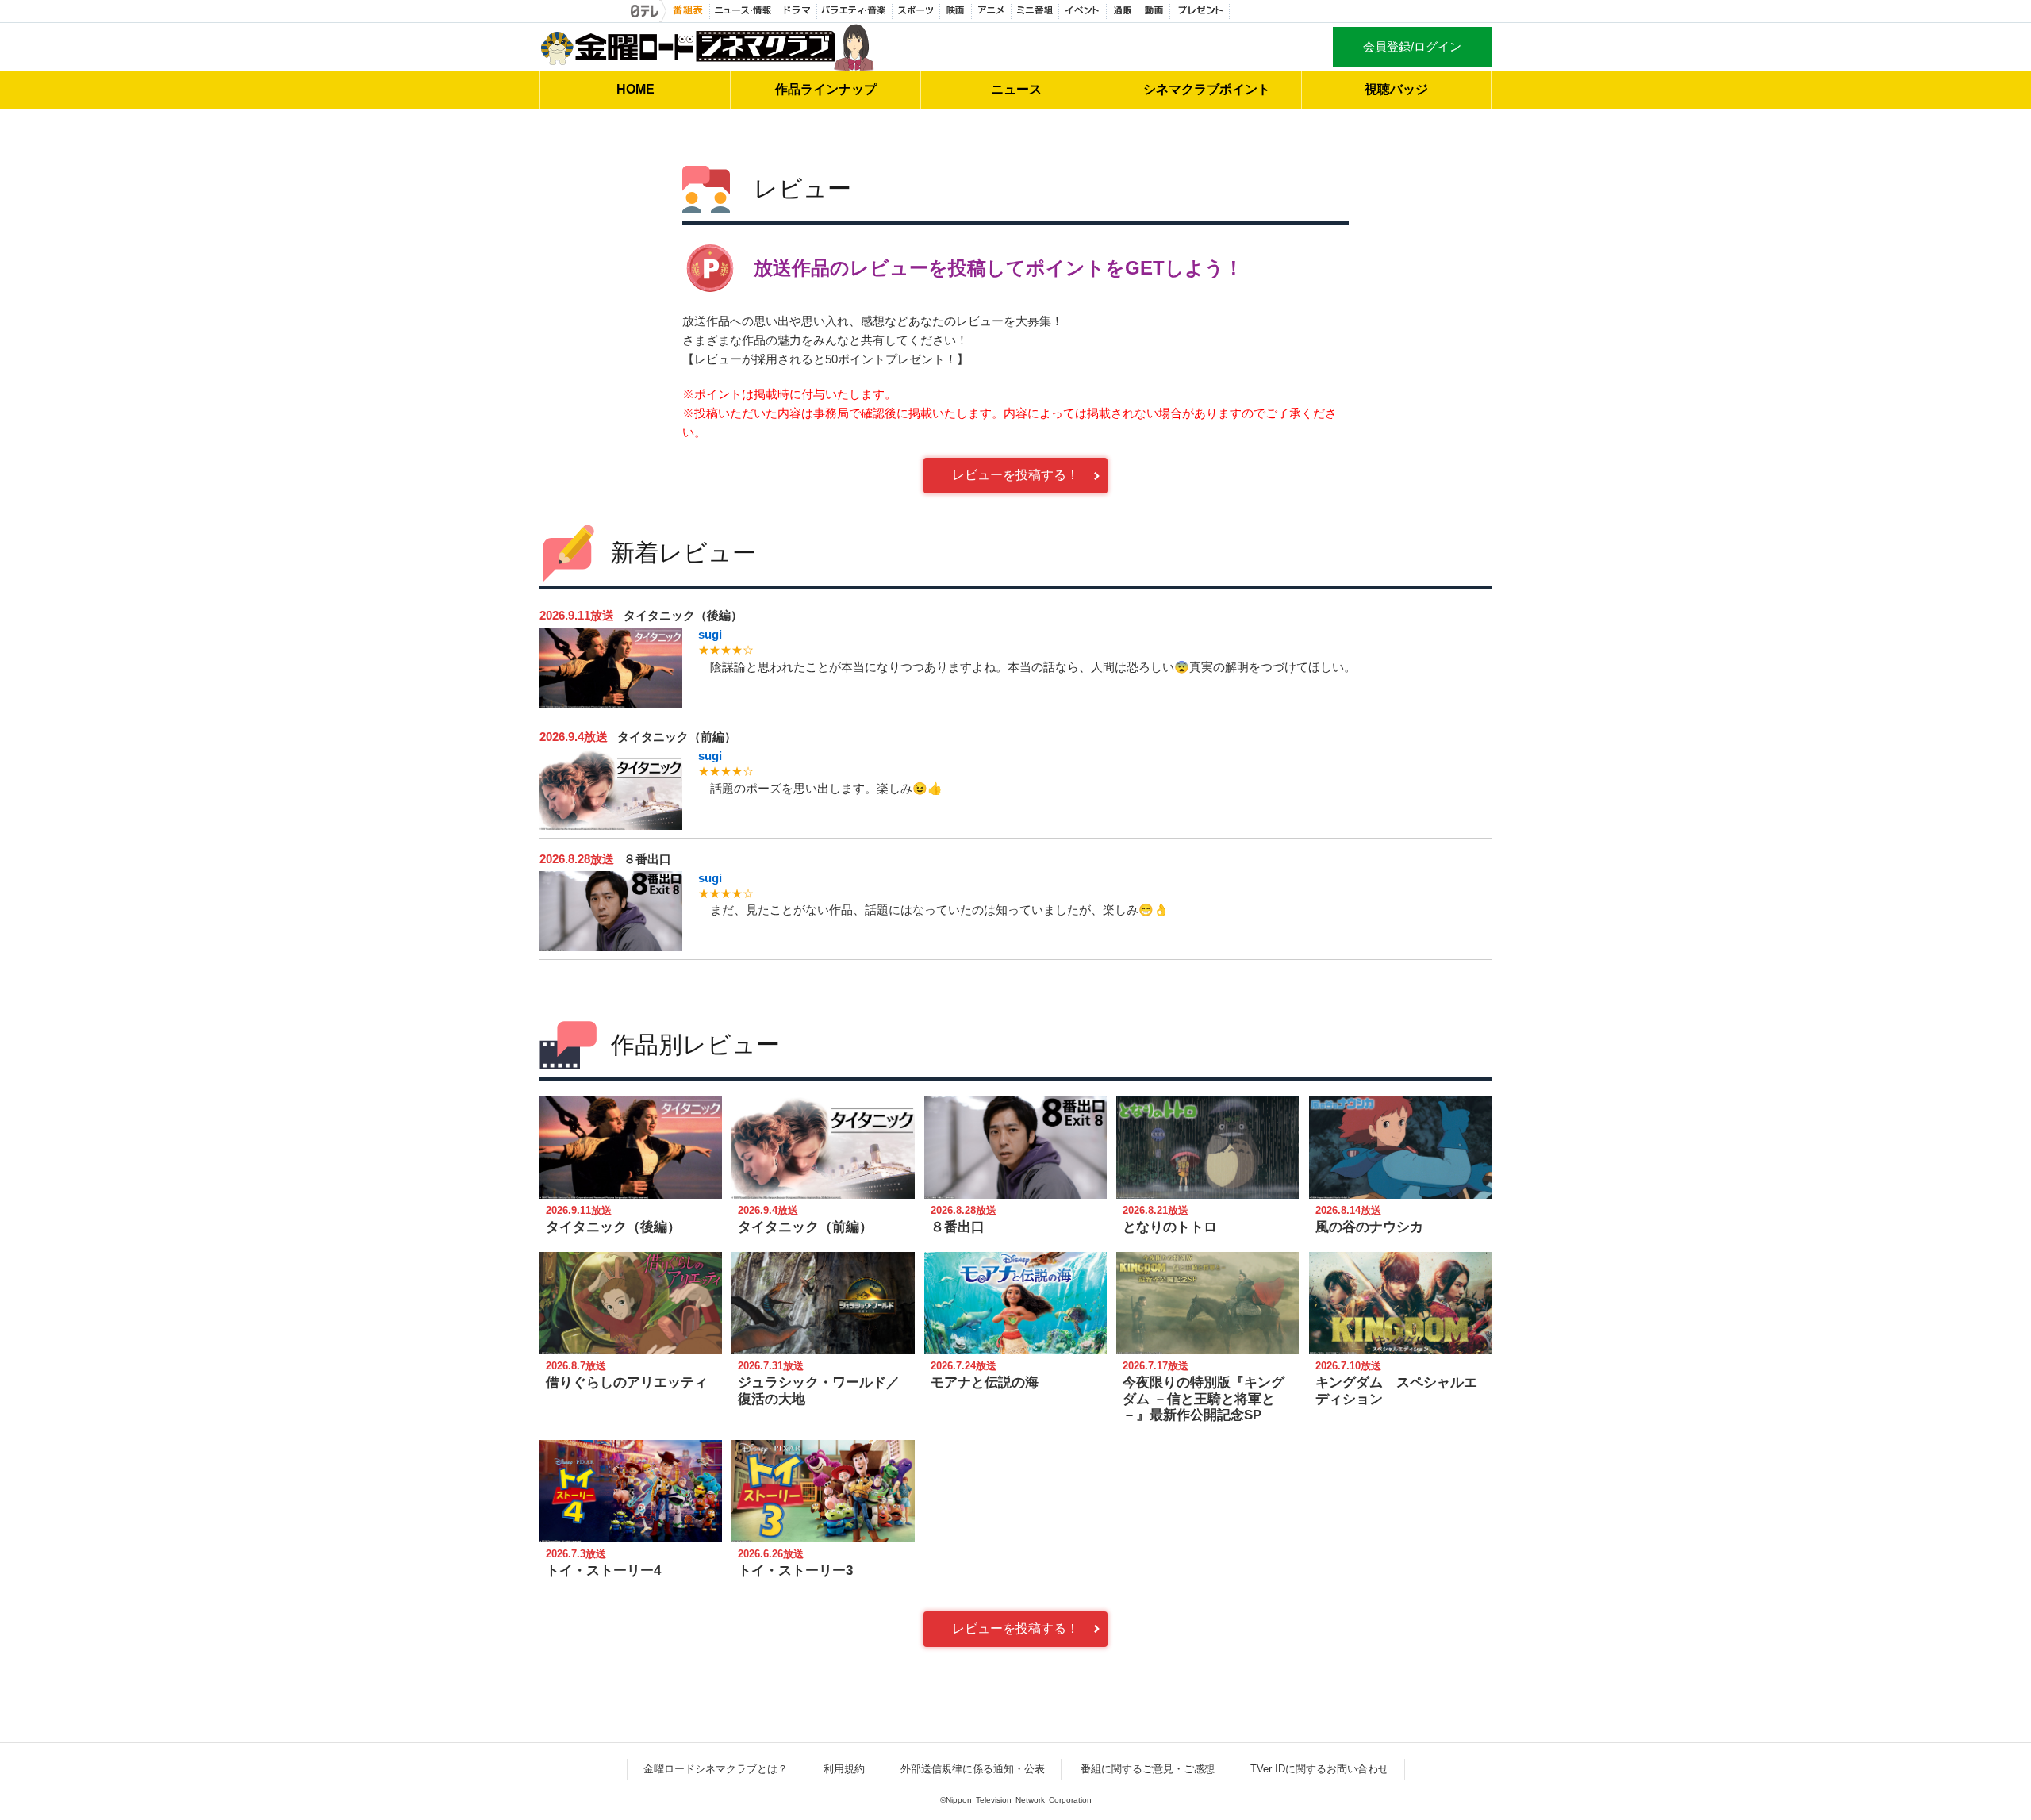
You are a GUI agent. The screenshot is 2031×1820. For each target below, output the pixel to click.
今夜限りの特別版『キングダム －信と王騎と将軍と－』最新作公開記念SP (1204, 1399)
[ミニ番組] (1035, 11)
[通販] (1123, 11)
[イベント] (1083, 11)
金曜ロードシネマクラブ (707, 47)
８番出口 (647, 859)
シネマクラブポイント (1207, 89)
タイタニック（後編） (683, 615)
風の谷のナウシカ (1369, 1227)
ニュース (1016, 89)
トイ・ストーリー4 (603, 1570)
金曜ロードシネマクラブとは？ (716, 1769)
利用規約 (844, 1769)
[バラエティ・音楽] (855, 11)
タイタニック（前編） (677, 737)
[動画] (1154, 11)
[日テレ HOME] (647, 11)
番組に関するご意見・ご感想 (1148, 1769)
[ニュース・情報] (744, 11)
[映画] (956, 11)
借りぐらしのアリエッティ (627, 1382)
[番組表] (688, 11)
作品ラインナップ (826, 89)
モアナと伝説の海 (985, 1382)
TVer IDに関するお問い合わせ (1319, 1769)
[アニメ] (992, 11)
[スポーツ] (916, 11)
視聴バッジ (1396, 89)
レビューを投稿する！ (1015, 475)
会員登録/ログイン (1412, 46)
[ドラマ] (797, 11)
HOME (635, 89)
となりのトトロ (1170, 1227)
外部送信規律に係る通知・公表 (973, 1769)
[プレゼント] (1200, 11)
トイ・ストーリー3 (795, 1570)
